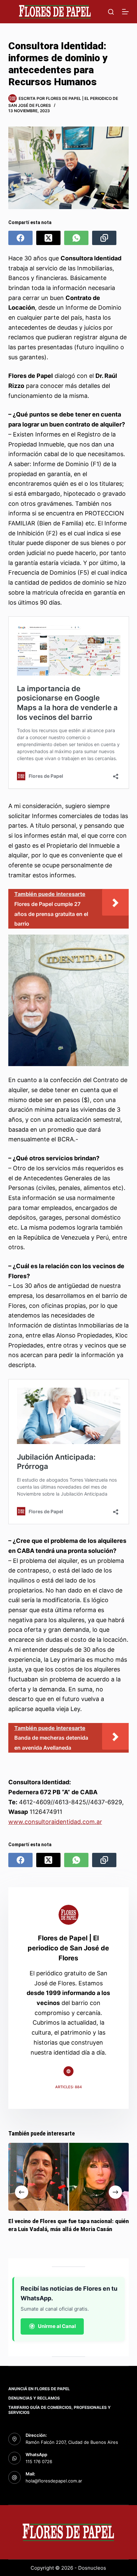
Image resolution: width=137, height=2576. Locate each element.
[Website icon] (68, 2071)
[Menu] (125, 12)
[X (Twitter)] (48, 238)
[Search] (111, 12)
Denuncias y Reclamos (34, 2398)
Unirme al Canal (57, 2326)
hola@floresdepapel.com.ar (54, 2481)
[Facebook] (20, 238)
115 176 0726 (39, 2461)
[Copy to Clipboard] (104, 238)
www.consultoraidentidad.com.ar (55, 1822)
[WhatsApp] (76, 238)
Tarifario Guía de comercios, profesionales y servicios (60, 2410)
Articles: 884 (68, 2087)
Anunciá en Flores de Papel (39, 2389)
